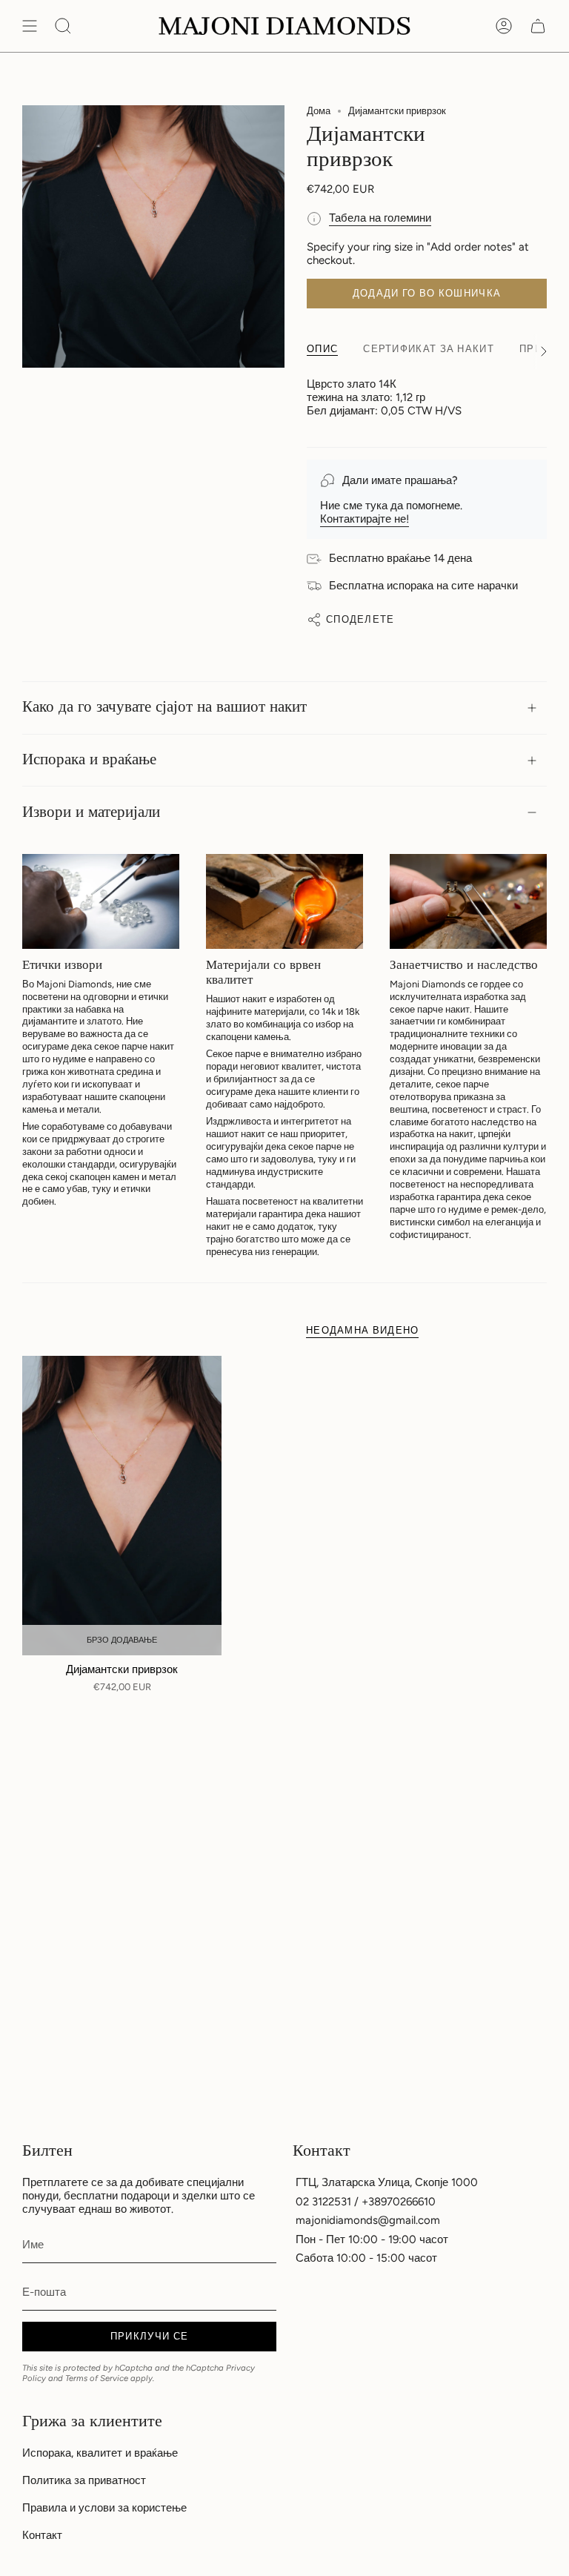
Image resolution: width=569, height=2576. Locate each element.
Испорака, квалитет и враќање (100, 2453)
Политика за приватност (84, 2480)
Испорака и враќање (89, 760)
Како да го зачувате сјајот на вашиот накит (164, 707)
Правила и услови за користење (104, 2508)
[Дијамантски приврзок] (122, 1506)
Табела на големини (380, 218)
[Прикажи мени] (30, 26)
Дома (319, 111)
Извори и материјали (91, 812)
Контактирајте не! (365, 519)
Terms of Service (97, 2378)
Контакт (42, 2535)
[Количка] (538, 26)
